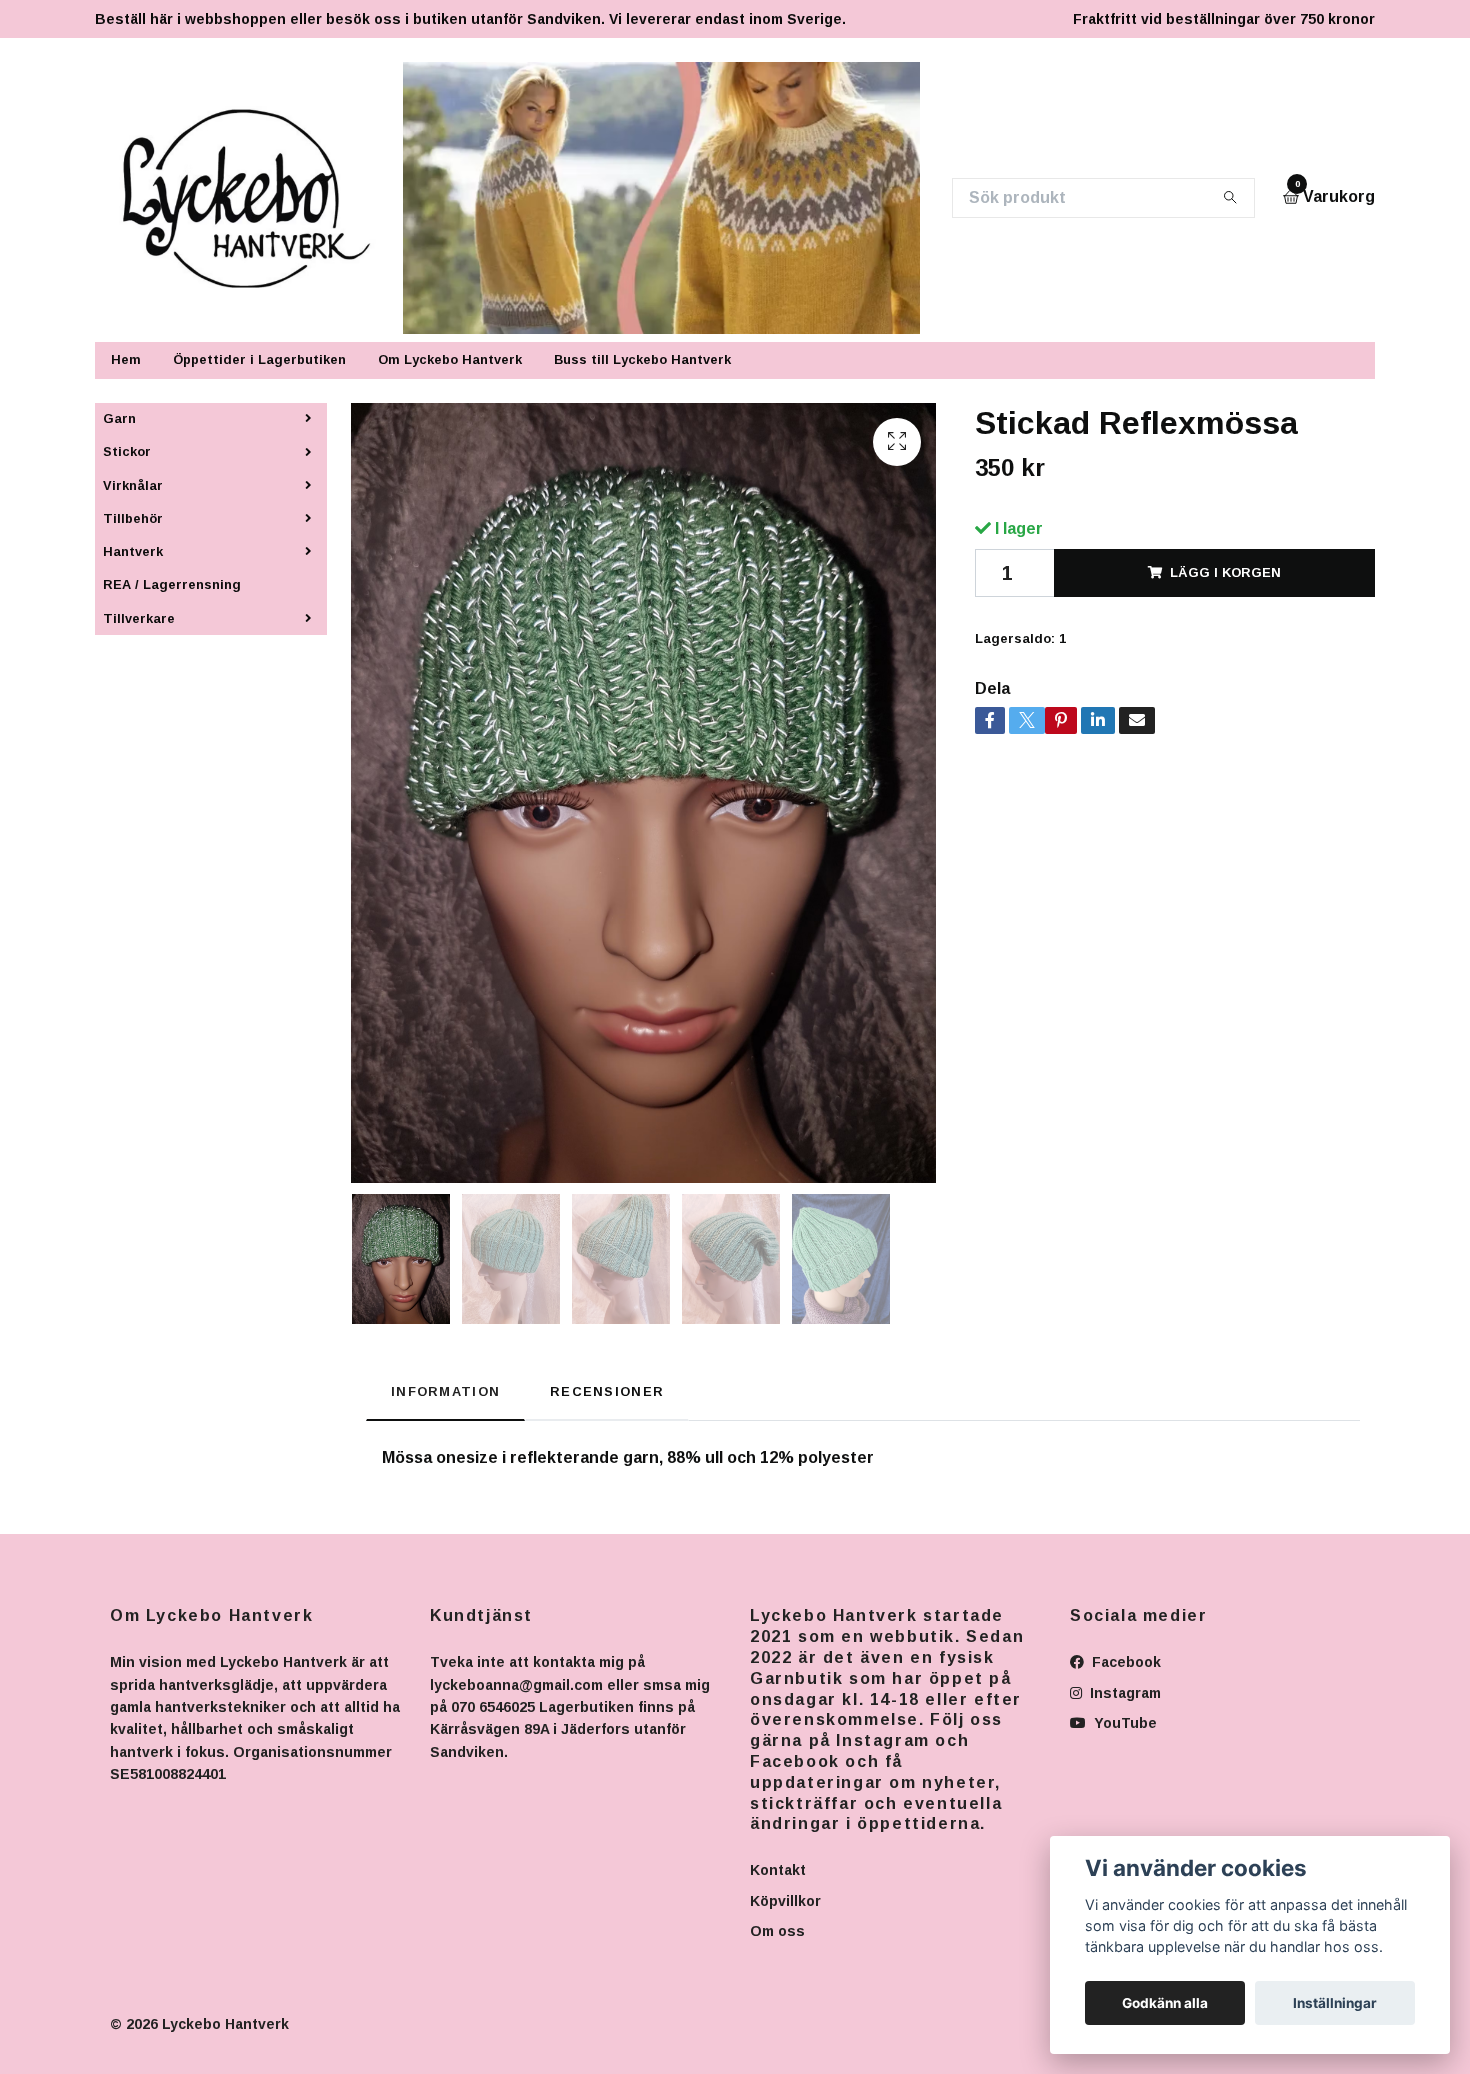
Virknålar (133, 485)
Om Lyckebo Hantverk (450, 359)
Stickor (127, 451)
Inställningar (1335, 2003)
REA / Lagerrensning (172, 584)
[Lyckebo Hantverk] (258, 198)
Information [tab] (445, 1391)
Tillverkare (139, 618)
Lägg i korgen (1225, 572)
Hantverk (133, 551)
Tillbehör (133, 518)
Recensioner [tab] (607, 1391)
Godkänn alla (1165, 2003)
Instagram (1123, 1693)
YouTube (1123, 1723)
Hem (126, 359)
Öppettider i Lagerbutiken (259, 359)
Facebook (1124, 1662)
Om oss (777, 1931)
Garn (119, 418)
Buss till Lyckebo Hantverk (642, 359)
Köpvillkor (785, 1901)
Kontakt (778, 1870)
